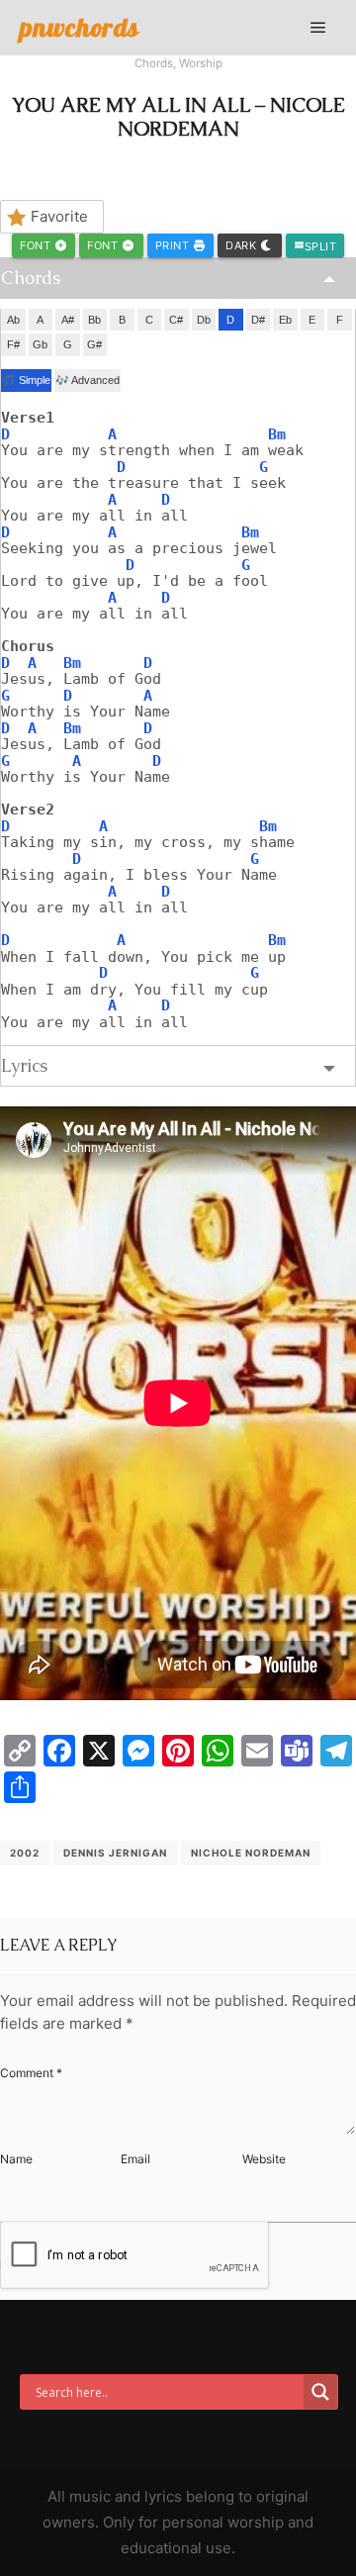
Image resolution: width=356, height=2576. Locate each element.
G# (94, 344)
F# (13, 344)
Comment (31, 2073)
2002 (25, 1853)
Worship (201, 63)
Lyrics (24, 1065)
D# (258, 320)
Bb (94, 320)
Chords (154, 63)
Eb (285, 320)
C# (176, 320)
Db (204, 320)
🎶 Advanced (88, 380)
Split (315, 246)
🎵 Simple (26, 380)
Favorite (59, 216)
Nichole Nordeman (251, 1853)
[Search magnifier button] (320, 2392)
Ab (13, 320)
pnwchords (80, 27)
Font (37, 245)
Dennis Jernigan (115, 1853)
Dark (243, 245)
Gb (40, 344)
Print (174, 245)
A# (68, 320)
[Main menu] (318, 28)
